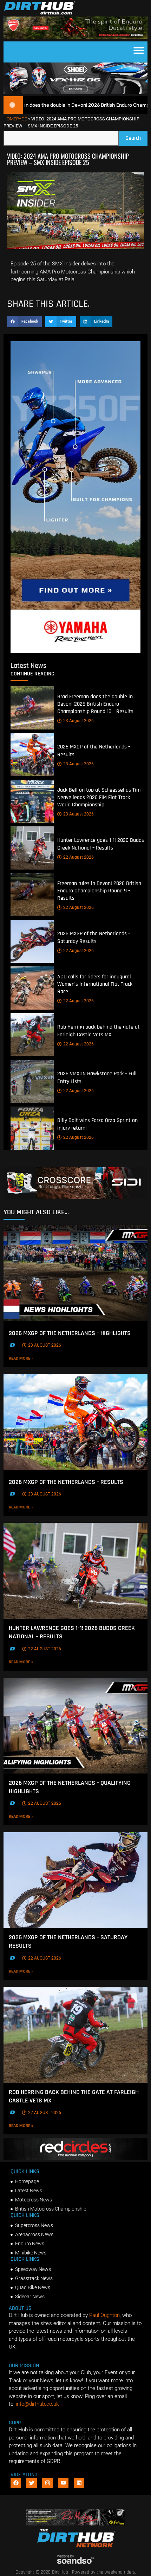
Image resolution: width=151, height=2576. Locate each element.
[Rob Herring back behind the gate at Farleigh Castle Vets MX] (32, 1035)
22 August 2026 (78, 857)
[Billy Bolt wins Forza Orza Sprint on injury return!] (32, 1128)
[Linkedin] (79, 2483)
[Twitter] (32, 2483)
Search (136, 136)
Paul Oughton (104, 2315)
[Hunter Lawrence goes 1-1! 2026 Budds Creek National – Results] (32, 848)
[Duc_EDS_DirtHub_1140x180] (75, 38)
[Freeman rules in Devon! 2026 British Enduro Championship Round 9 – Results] (32, 895)
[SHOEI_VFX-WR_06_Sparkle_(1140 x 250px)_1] (75, 92)
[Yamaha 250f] (75, 651)
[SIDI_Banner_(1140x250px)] (75, 1197)
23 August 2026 (78, 721)
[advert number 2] (76, 2524)
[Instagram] (47, 2483)
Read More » (34, 1358)
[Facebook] (16, 2483)
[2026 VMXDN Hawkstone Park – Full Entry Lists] (32, 1081)
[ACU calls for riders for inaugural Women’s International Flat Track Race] (32, 988)
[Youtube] (63, 2483)
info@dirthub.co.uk (37, 2404)
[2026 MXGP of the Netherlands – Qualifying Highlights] (75, 1726)
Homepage (15, 119)
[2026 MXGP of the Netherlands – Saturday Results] (32, 941)
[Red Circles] (75, 2158)
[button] (139, 50)
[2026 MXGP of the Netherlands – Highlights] (75, 1273)
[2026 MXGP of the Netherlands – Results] (32, 755)
